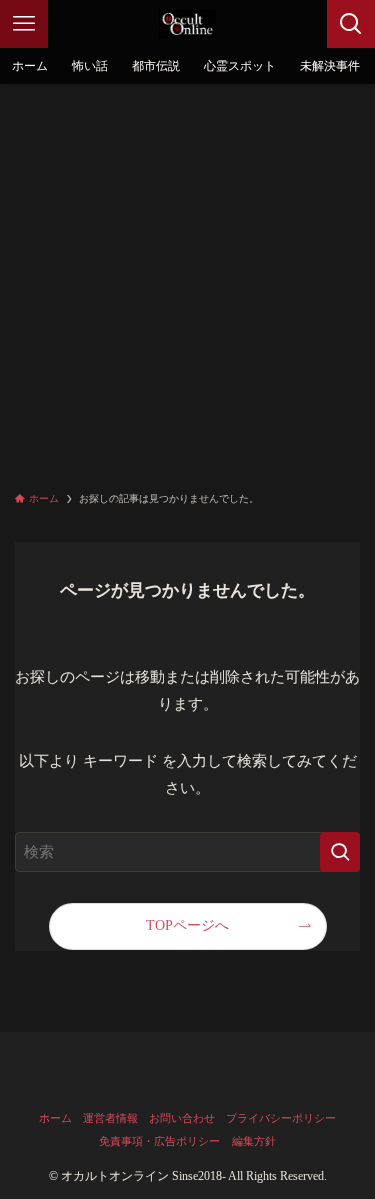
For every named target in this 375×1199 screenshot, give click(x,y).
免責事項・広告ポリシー (159, 1141)
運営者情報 (110, 1118)
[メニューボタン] (24, 24)
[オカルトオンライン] (188, 24)
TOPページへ (187, 925)
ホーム (55, 1118)
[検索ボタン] (351, 24)
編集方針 (254, 1141)
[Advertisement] (187, 281)
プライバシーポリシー (281, 1118)
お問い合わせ (182, 1118)
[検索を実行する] (340, 852)
